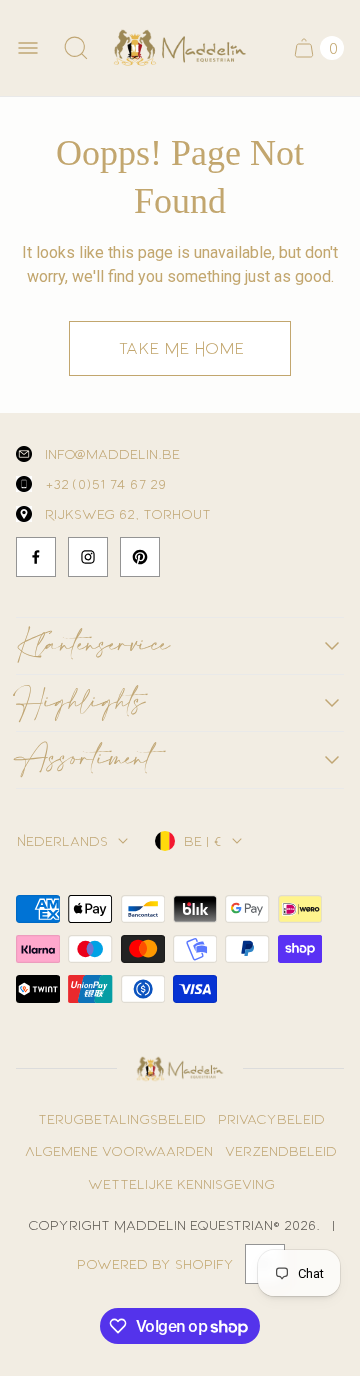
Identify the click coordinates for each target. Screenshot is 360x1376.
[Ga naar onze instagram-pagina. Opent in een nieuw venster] (88, 557)
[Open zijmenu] (28, 48)
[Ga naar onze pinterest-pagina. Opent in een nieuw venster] (140, 557)
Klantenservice (93, 646)
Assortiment (84, 760)
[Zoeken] (76, 48)
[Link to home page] (179, 1069)
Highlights (80, 703)
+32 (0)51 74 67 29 (104, 483)
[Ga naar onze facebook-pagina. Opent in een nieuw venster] (36, 557)
